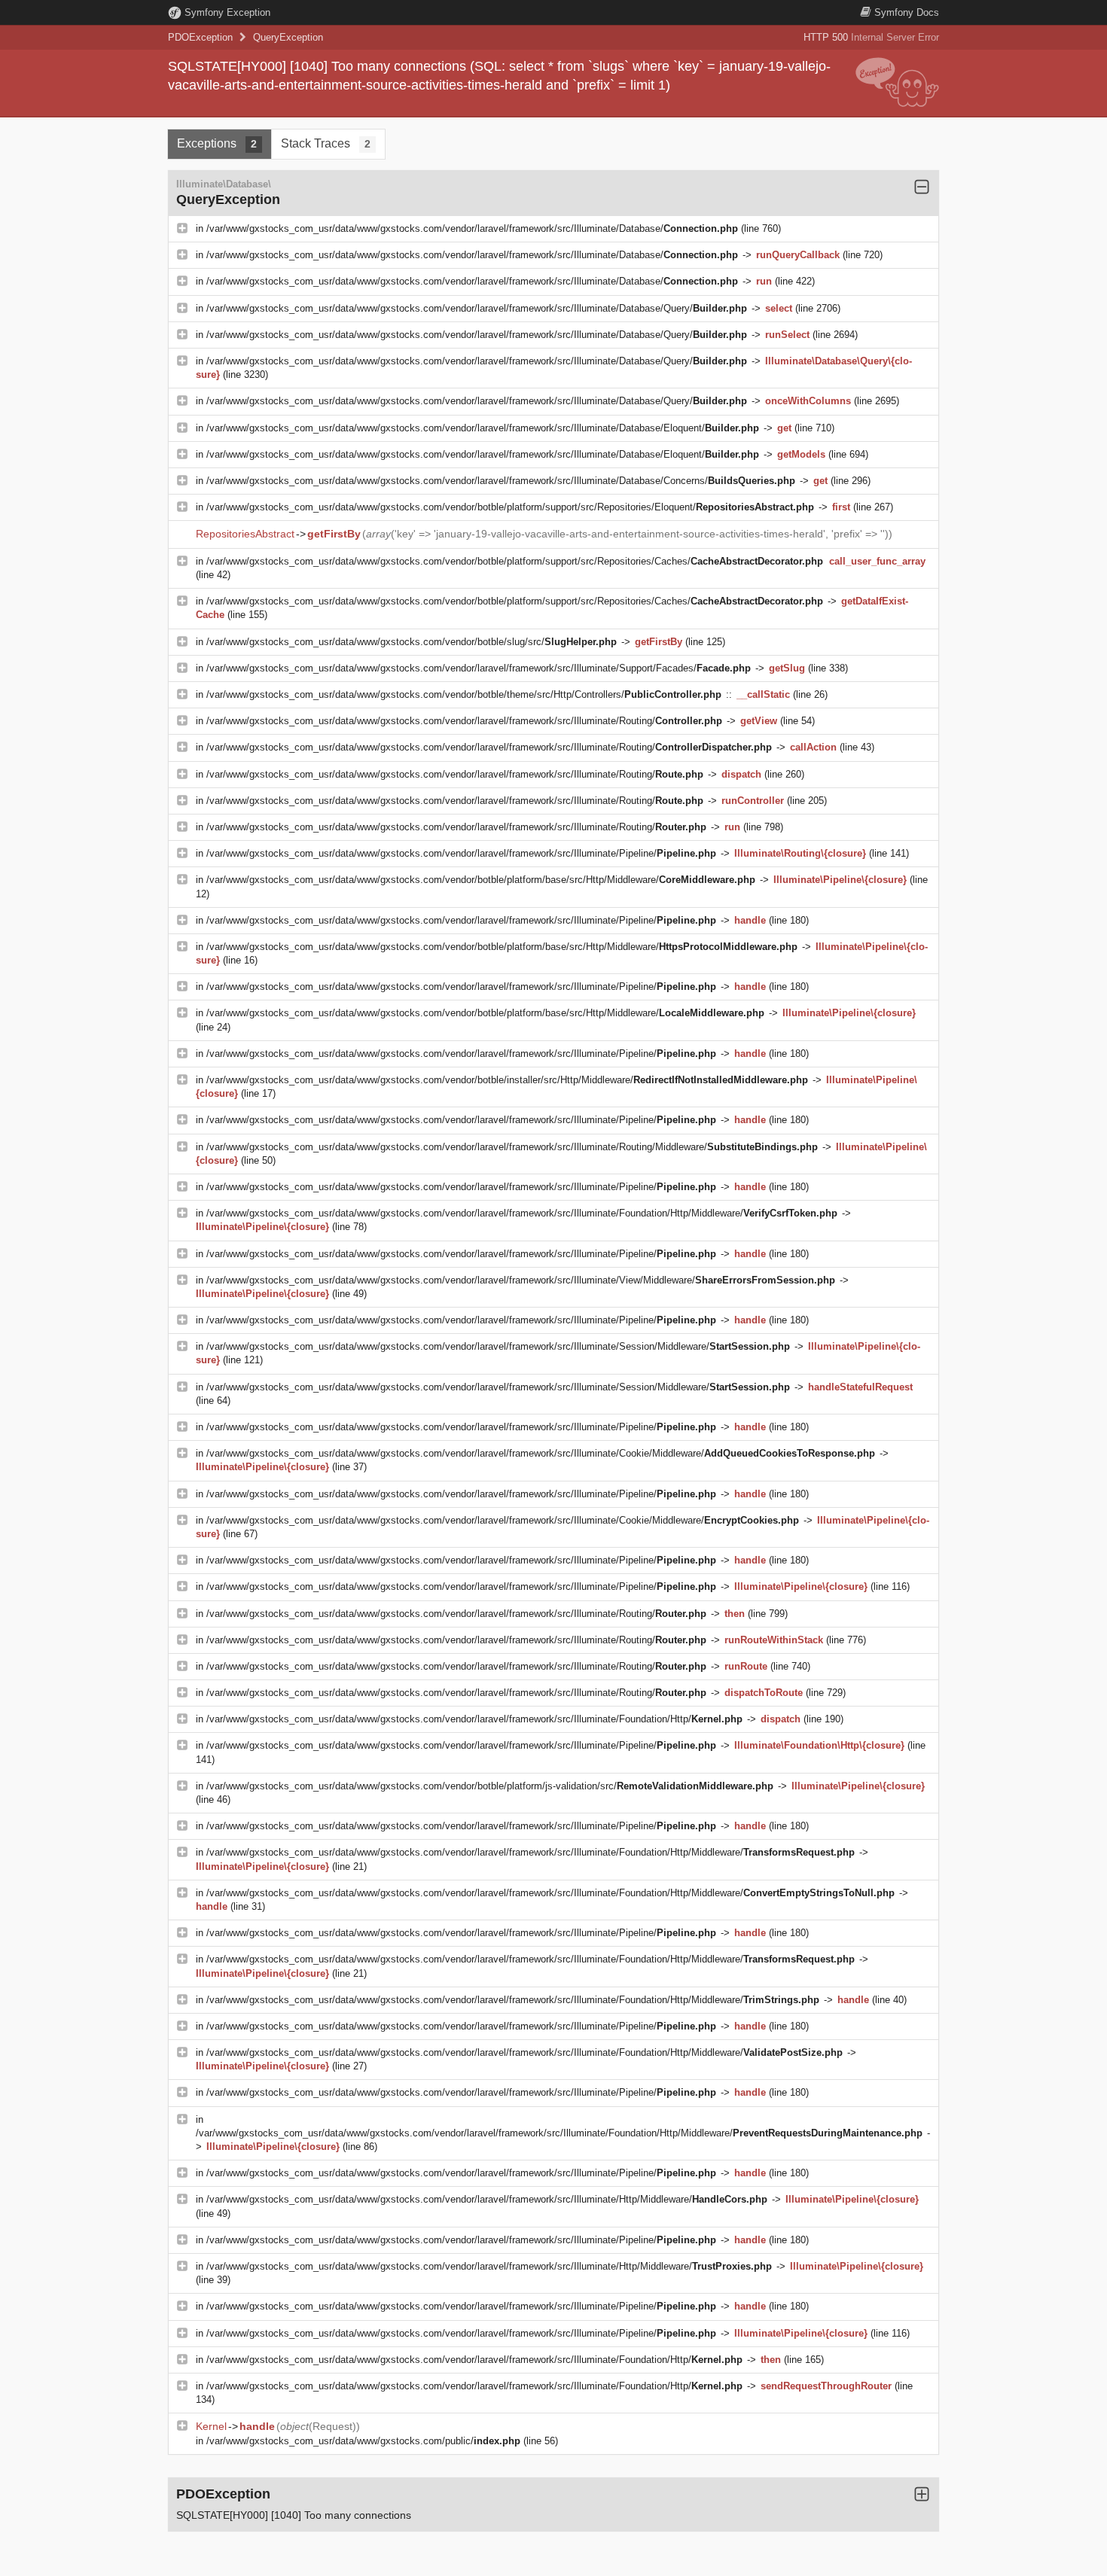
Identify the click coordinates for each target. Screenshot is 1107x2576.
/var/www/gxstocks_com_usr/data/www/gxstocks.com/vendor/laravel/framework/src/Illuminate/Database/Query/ (477, 308)
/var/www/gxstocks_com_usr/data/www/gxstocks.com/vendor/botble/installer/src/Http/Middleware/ (507, 1080)
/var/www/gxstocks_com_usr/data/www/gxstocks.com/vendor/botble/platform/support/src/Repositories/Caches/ (515, 561)
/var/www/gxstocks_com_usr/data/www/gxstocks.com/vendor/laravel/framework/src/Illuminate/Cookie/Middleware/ (541, 1453)
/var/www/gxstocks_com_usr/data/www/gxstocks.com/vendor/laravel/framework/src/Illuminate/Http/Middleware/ (487, 2199)
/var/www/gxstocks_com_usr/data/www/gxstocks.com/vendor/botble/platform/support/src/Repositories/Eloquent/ (510, 507)
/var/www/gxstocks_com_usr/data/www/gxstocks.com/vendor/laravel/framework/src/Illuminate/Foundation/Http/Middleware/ (522, 1213)
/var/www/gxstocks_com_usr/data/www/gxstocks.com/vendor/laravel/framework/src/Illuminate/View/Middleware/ (521, 1280)
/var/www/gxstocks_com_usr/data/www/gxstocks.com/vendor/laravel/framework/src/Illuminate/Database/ (472, 228)
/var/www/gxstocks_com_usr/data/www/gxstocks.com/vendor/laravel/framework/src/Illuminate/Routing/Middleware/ (512, 1147)
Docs (907, 12)
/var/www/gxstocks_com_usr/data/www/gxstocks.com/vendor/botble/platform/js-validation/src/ (490, 1786)
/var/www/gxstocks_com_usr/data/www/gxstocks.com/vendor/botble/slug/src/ (412, 642)
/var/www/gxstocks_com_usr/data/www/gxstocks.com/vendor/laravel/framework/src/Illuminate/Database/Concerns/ (501, 481)
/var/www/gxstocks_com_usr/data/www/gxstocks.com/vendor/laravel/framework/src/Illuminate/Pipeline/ (461, 853)
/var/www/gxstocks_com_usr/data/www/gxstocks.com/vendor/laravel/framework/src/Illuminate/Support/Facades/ (479, 668)
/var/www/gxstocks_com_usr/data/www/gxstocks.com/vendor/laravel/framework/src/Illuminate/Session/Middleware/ (498, 1346)
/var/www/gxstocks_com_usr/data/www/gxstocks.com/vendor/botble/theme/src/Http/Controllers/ (464, 694)
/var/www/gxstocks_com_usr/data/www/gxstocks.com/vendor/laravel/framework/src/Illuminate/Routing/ (464, 721)
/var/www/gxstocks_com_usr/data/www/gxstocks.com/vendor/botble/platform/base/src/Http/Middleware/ (481, 880)
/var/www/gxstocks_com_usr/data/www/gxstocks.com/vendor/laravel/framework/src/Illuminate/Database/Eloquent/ (483, 428)
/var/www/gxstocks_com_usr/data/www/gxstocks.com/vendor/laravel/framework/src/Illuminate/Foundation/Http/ (474, 1719)
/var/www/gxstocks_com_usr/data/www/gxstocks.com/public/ (363, 2441)
